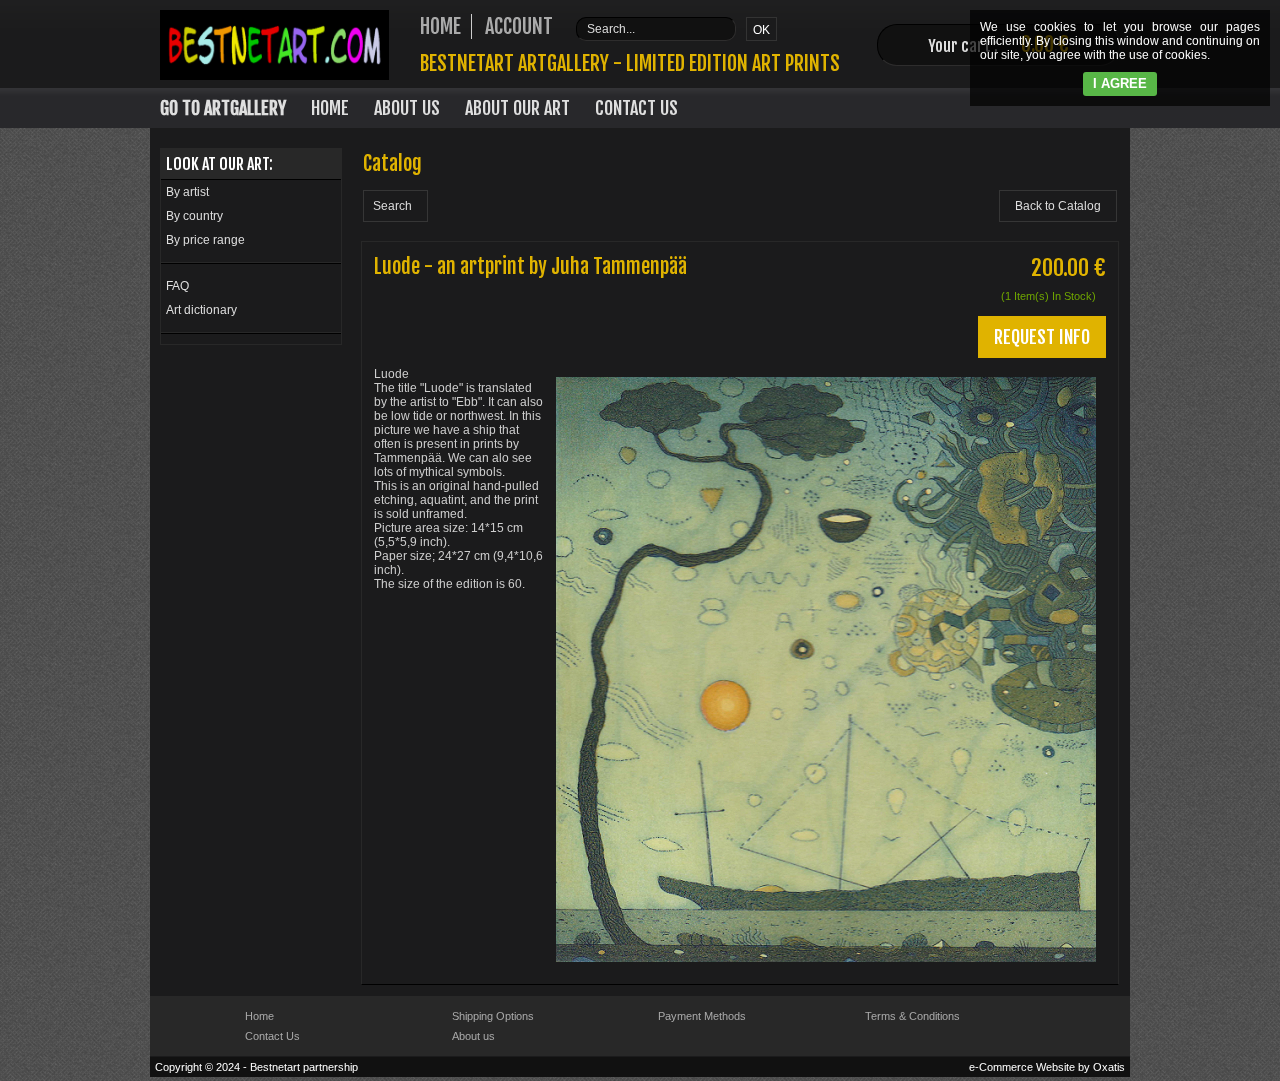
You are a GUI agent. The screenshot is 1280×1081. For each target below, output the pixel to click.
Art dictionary (201, 310)
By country (194, 216)
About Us (407, 108)
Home (330, 108)
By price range (205, 240)
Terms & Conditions (912, 1016)
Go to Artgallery (223, 108)
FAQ (177, 286)
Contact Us (636, 108)
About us (473, 1036)
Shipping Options (493, 1016)
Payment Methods (702, 1016)
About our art (517, 108)
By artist (187, 192)
